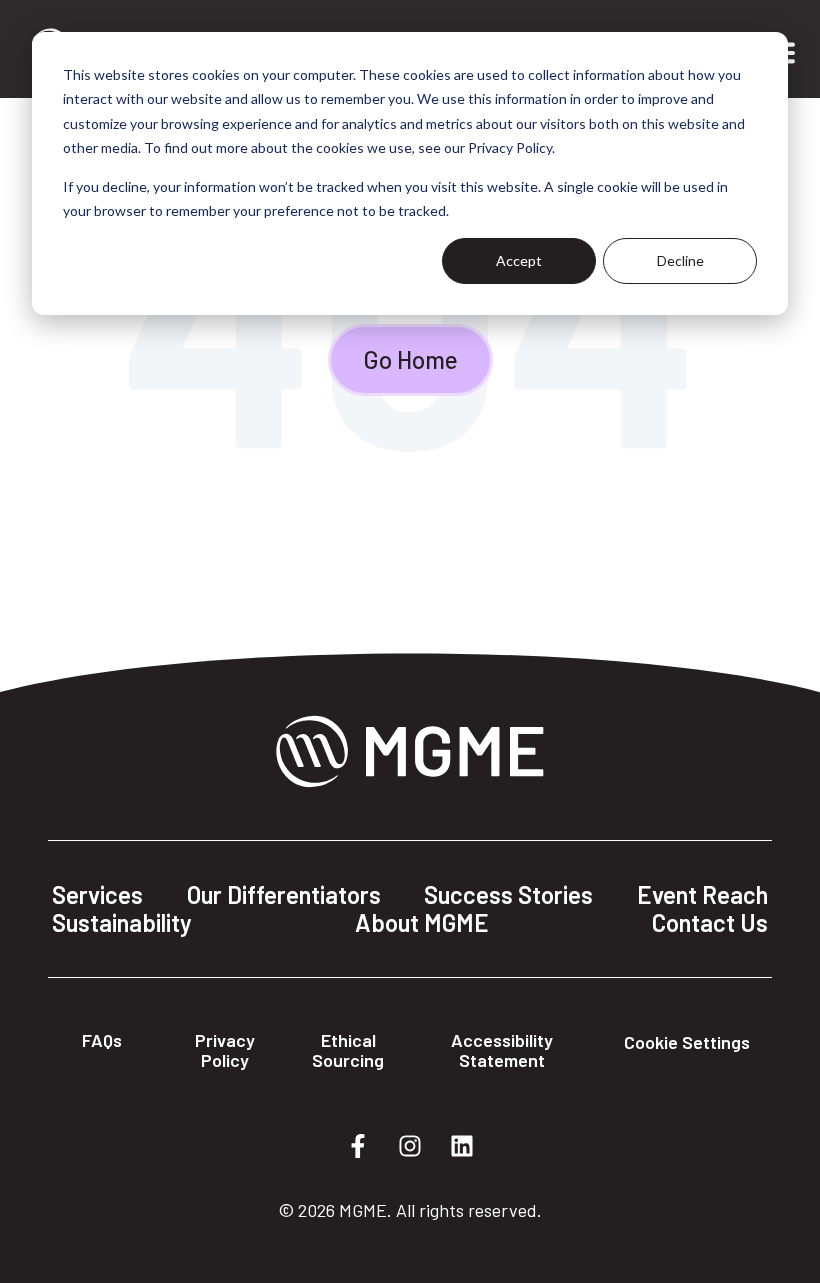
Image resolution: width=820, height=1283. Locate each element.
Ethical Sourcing (348, 1050)
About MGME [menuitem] (422, 923)
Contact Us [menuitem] (710, 923)
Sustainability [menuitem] (122, 923)
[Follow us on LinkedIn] (462, 1146)
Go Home (410, 359)
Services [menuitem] (97, 895)
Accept (519, 260)
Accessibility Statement (502, 1050)
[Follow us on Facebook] (358, 1146)
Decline (680, 260)
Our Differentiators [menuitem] (284, 895)
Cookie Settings (687, 1042)
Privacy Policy (225, 1050)
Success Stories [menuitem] (508, 895)
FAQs (102, 1040)
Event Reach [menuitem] (702, 895)
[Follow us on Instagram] (410, 1146)
